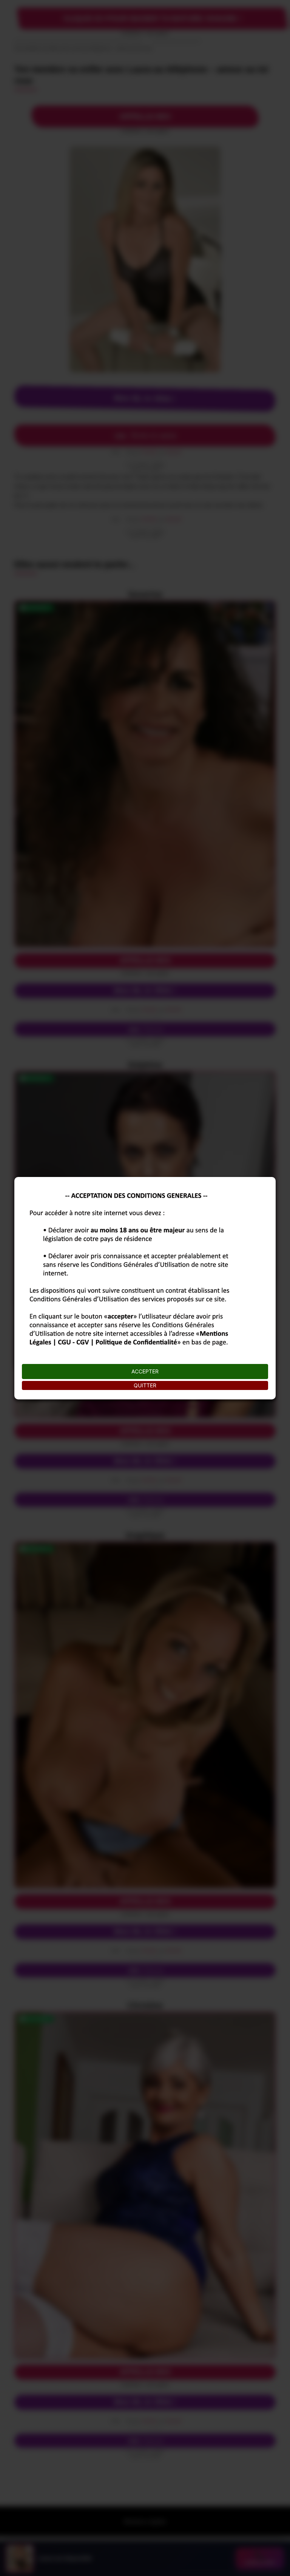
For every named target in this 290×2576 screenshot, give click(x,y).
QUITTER (145, 1385)
